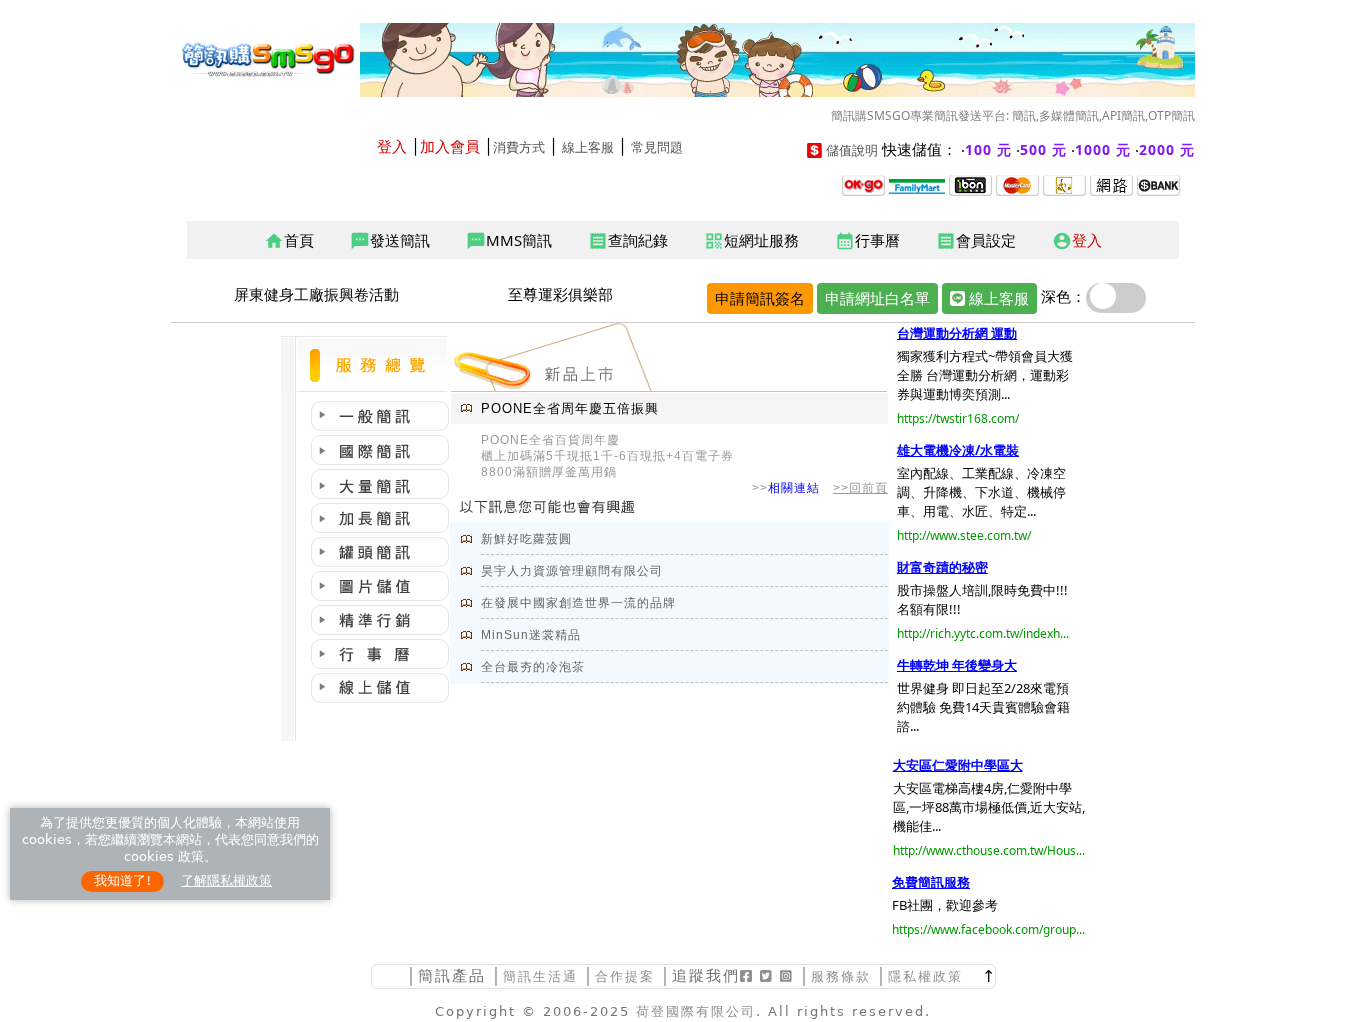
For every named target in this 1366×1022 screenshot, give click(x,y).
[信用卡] (1017, 184)
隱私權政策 (925, 976)
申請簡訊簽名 (760, 298)
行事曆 (867, 241)
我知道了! (122, 880)
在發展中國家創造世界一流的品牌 (578, 603)
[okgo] (863, 184)
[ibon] (970, 184)
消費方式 (519, 147)
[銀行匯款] (1158, 184)
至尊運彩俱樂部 (560, 294)
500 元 (1043, 149)
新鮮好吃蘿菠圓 (526, 539)
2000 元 (1167, 149)
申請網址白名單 (877, 298)
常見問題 (657, 147)
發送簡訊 (390, 241)
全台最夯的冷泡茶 (533, 667)
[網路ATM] (1111, 184)
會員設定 (976, 241)
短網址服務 (751, 241)
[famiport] (917, 184)
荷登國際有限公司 (696, 1011)
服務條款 (841, 976)
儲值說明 (852, 150)
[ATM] (1064, 184)
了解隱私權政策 (226, 880)
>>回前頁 (860, 488)
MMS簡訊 (509, 241)
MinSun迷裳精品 (531, 635)
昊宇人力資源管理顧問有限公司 (572, 571)
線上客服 (588, 147)
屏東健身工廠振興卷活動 (316, 294)
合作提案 (625, 976)
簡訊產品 (452, 975)
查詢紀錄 (628, 241)
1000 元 (1103, 149)
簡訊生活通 (540, 976)
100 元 (988, 149)
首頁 (289, 241)
